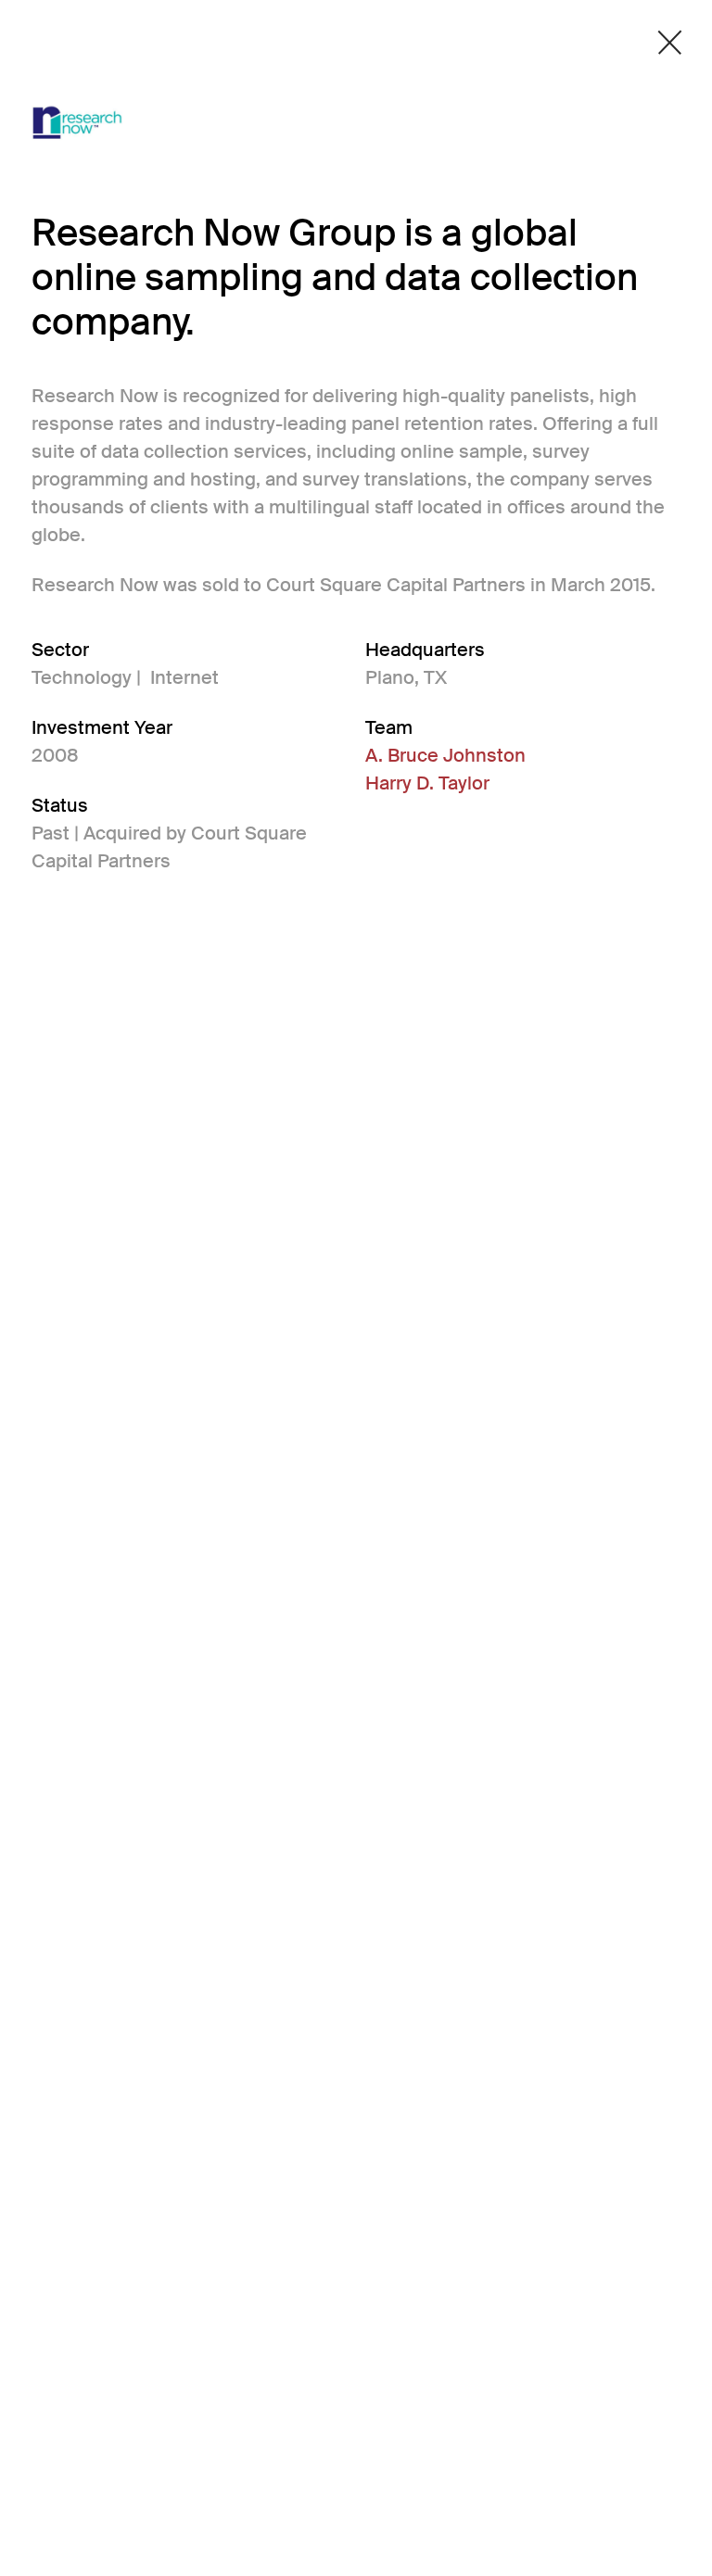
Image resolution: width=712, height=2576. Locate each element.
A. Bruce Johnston (445, 755)
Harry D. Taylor (427, 783)
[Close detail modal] (670, 43)
